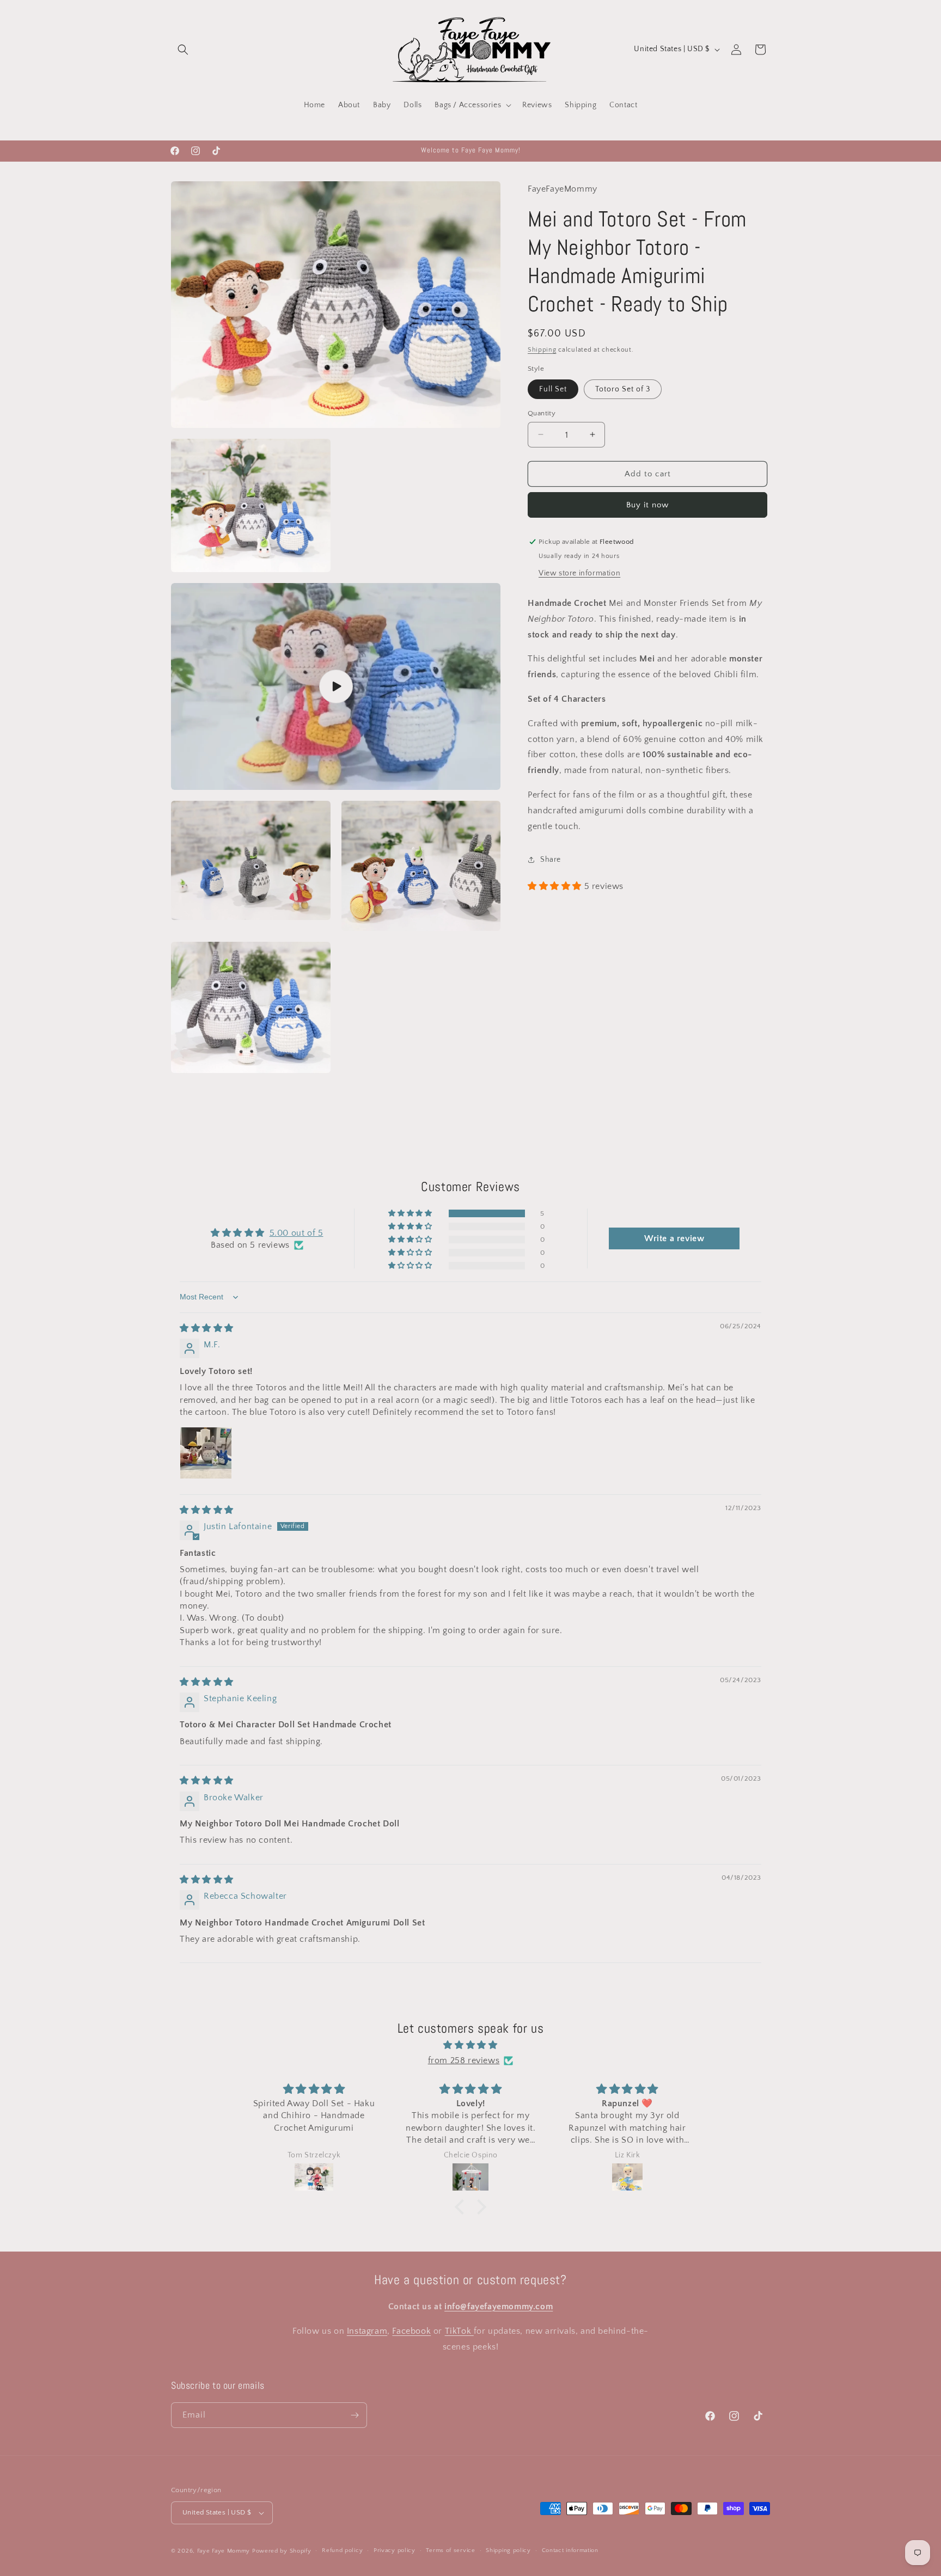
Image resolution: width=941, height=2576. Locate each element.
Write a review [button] (674, 1238)
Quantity (542, 413)
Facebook (411, 2331)
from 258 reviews (464, 2060)
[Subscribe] (355, 2415)
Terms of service (450, 2550)
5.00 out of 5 (297, 1233)
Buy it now (647, 505)
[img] (207, 1328)
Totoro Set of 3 (623, 389)
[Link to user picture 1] (206, 1453)
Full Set (553, 389)
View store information (579, 573)
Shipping (542, 349)
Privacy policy (395, 2550)
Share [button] (551, 860)
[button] (183, 50)
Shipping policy (508, 2550)
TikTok (459, 2331)
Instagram (367, 2331)
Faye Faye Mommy (224, 2551)
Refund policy (342, 2550)
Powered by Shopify (282, 2551)
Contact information (570, 2550)
